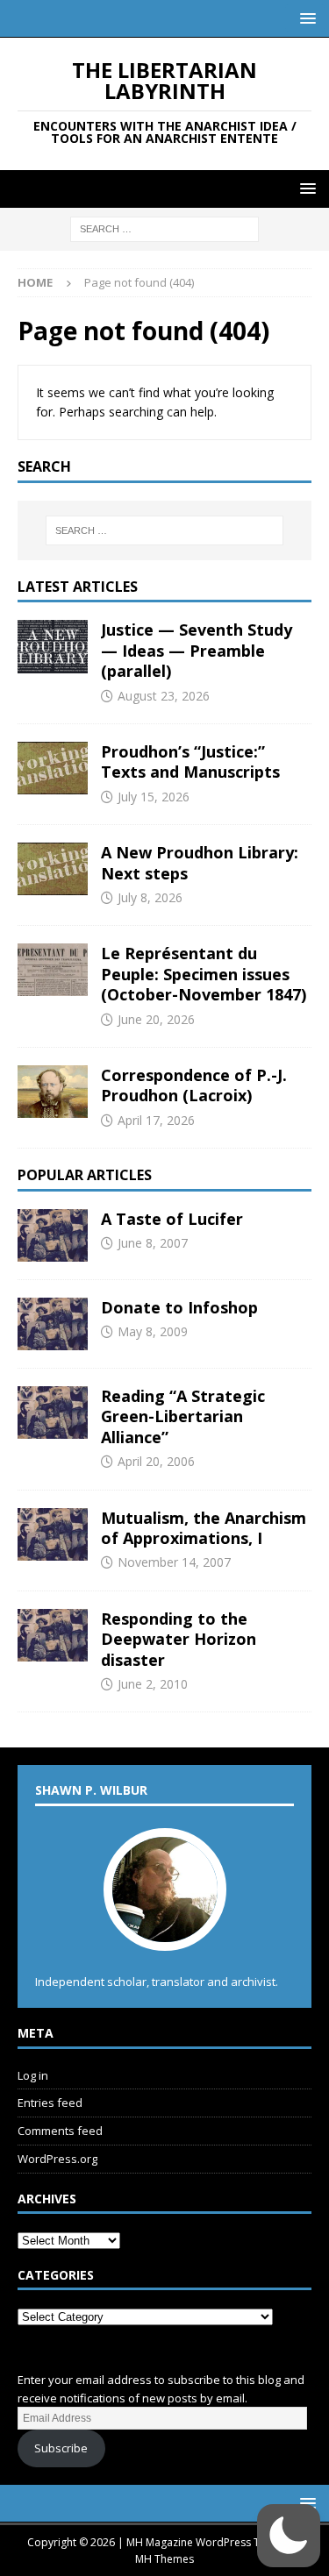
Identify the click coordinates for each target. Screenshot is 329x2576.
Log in (33, 2075)
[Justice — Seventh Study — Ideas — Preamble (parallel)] (53, 646)
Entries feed (50, 2103)
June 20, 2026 (156, 1019)
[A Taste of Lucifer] (53, 1235)
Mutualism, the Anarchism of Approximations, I (204, 1528)
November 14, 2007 (174, 1562)
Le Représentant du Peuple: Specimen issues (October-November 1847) (204, 974)
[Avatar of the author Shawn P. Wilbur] (165, 1932)
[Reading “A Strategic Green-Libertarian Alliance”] (53, 1413)
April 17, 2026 (156, 1120)
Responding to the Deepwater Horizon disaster (179, 1639)
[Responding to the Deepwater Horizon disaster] (53, 1635)
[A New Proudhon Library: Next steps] (53, 869)
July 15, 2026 (154, 797)
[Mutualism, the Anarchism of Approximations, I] (53, 1534)
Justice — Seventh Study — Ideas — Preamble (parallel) (197, 650)
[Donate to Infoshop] (53, 1324)
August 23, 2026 (164, 696)
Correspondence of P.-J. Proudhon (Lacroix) (194, 1085)
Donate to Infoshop (179, 1307)
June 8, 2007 (153, 1243)
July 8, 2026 (150, 897)
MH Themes (164, 2559)
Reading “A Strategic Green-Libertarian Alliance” (183, 1416)
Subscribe (61, 2448)
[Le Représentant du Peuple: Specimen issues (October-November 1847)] (53, 970)
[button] (305, 18)
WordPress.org (57, 2159)
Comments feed (60, 2131)
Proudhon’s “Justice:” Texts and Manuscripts (190, 761)
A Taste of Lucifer (172, 1219)
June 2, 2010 (153, 1684)
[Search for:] (164, 228)
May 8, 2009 (153, 1331)
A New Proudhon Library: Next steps (200, 862)
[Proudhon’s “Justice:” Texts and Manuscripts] (53, 768)
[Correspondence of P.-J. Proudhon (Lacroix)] (53, 1092)
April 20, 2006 (156, 1461)
